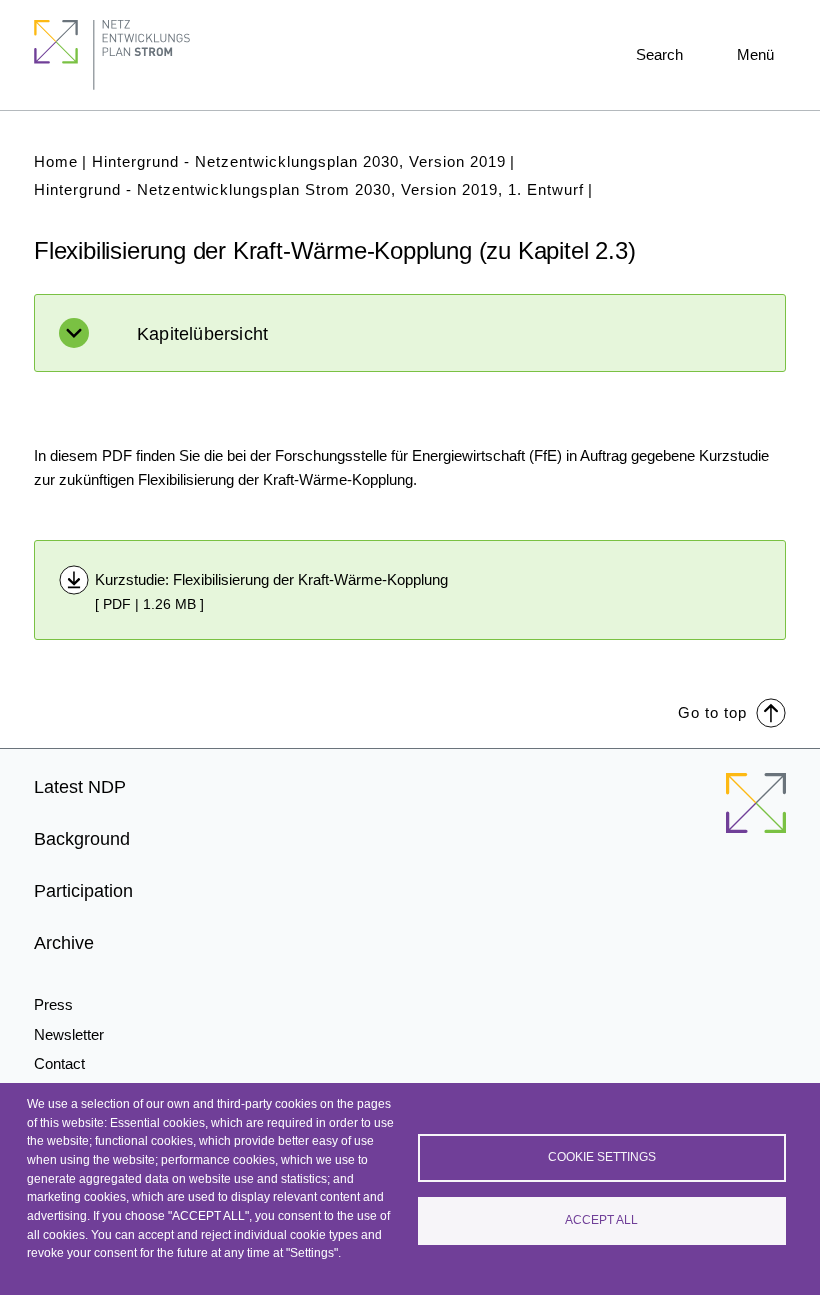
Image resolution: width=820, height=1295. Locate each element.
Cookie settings (602, 1157)
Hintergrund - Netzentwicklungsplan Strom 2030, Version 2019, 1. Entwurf (309, 189)
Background (82, 839)
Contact (59, 1063)
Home (56, 161)
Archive (64, 943)
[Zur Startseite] (756, 815)
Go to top (712, 712)
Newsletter (69, 1034)
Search (659, 54)
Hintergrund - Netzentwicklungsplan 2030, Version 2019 (299, 161)
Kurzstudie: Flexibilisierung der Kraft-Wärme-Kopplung (271, 579)
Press (53, 1004)
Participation (83, 891)
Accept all (601, 1220)
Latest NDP (80, 787)
